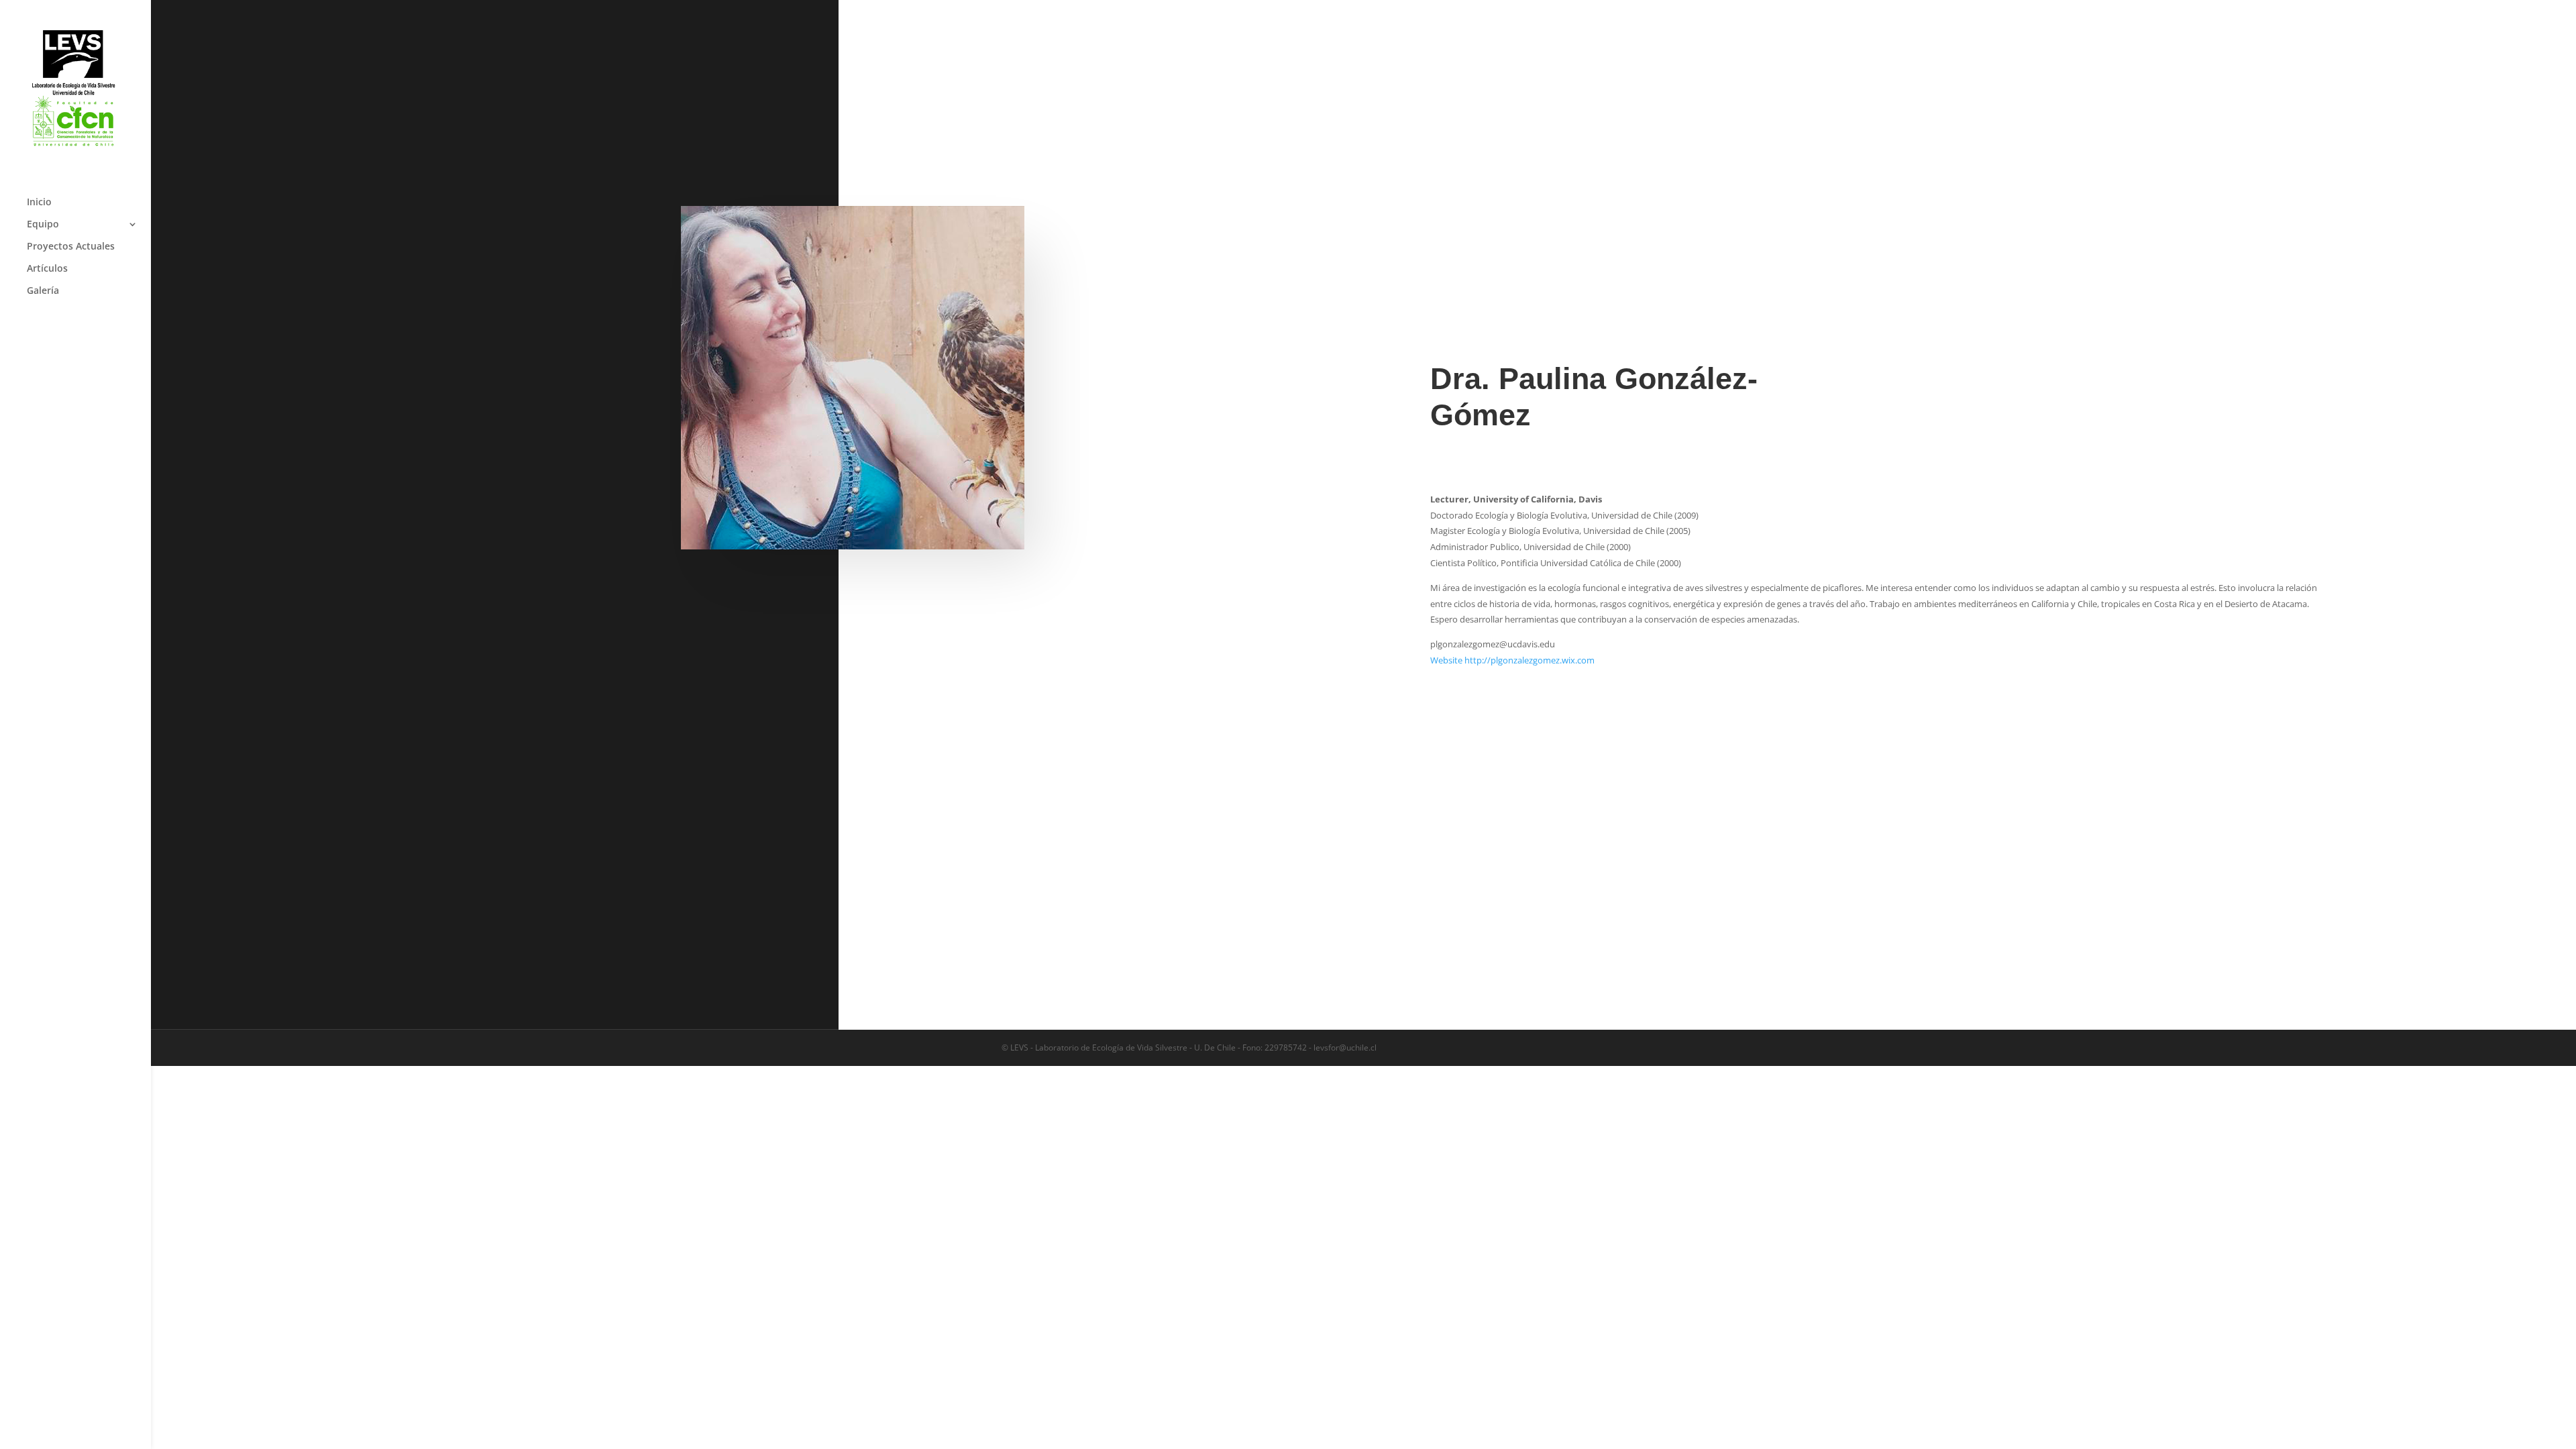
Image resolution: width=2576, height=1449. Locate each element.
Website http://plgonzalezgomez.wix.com (1512, 660)
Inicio (39, 203)
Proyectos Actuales (71, 247)
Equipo (43, 225)
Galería (43, 291)
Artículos (47, 269)
